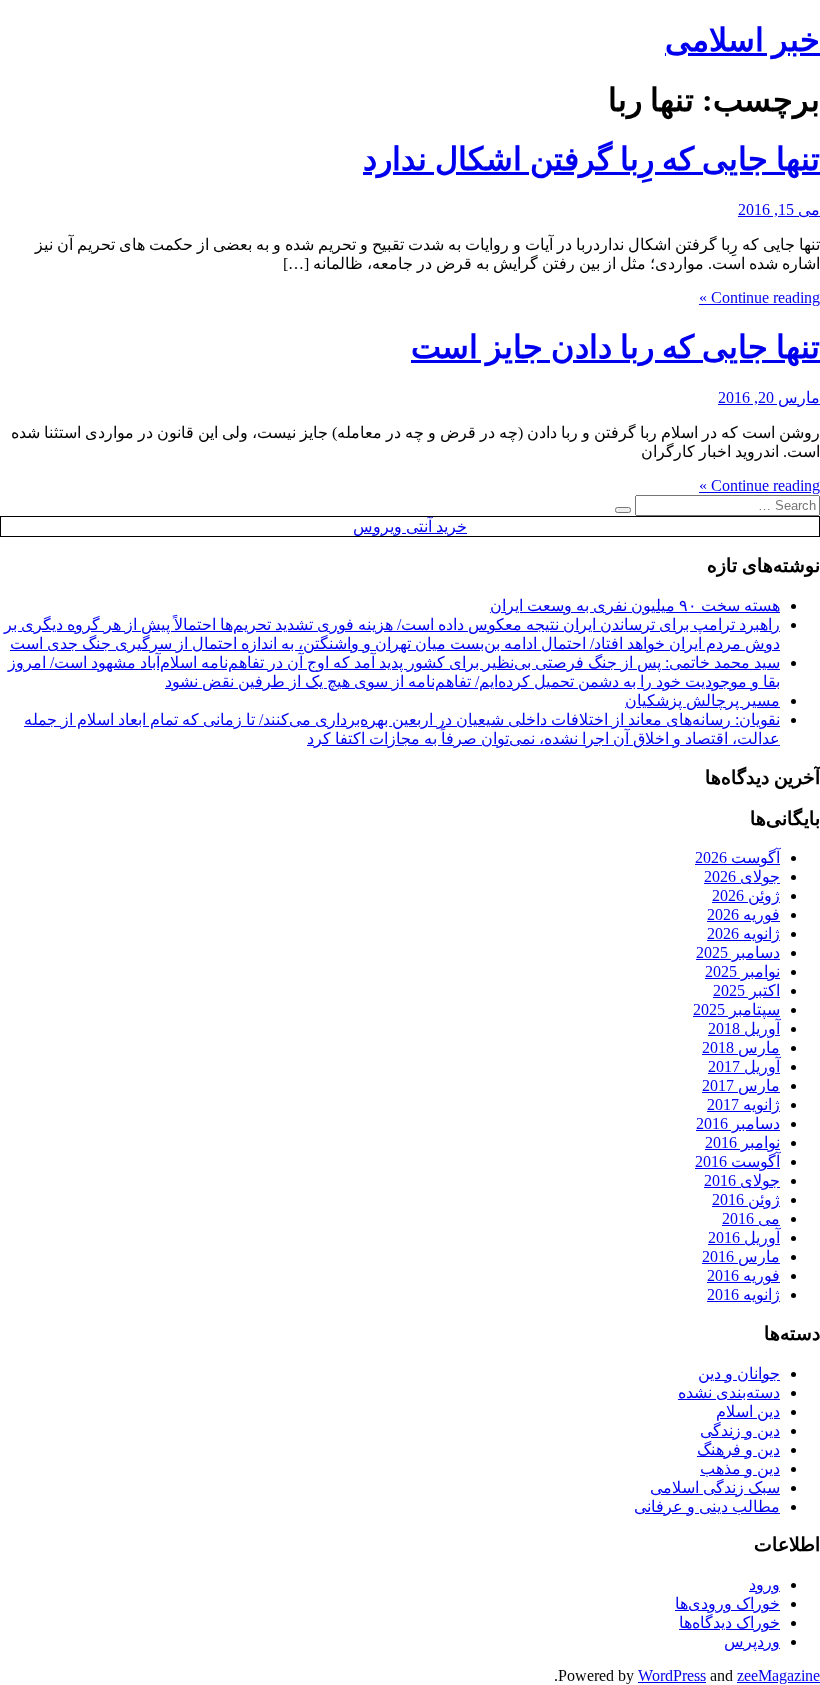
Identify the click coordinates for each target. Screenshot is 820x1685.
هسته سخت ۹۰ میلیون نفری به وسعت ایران (635, 605)
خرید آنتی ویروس (410, 526)
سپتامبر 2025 (736, 1009)
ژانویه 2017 (743, 1104)
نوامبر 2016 (742, 1142)
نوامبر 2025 (742, 971)
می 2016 (751, 1218)
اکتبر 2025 (746, 990)
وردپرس (752, 1641)
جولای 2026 (742, 876)
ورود (764, 1584)
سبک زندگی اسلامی (715, 1487)
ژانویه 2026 (743, 933)
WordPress (672, 1675)
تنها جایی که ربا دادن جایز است (615, 347)
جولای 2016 (742, 1180)
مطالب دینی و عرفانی (707, 1506)
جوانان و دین (739, 1373)
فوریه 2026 (743, 914)
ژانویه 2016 (743, 1294)
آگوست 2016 (737, 1161)
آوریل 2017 (744, 1066)
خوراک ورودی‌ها (727, 1603)
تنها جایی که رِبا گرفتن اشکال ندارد (591, 159)
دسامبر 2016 (738, 1123)
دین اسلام (748, 1411)
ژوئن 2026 (746, 895)
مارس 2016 (741, 1256)
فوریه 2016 (743, 1275)
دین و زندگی (740, 1430)
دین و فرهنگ (738, 1449)
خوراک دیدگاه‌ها (729, 1622)
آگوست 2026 (737, 857)
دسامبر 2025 (738, 952)
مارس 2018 (741, 1047)
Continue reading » (759, 297)
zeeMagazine (778, 1675)
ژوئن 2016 (746, 1199)
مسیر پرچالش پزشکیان (702, 700)
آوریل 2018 (744, 1028)
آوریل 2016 (744, 1237)
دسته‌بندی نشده (729, 1392)
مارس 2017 (741, 1085)
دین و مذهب (740, 1468)
